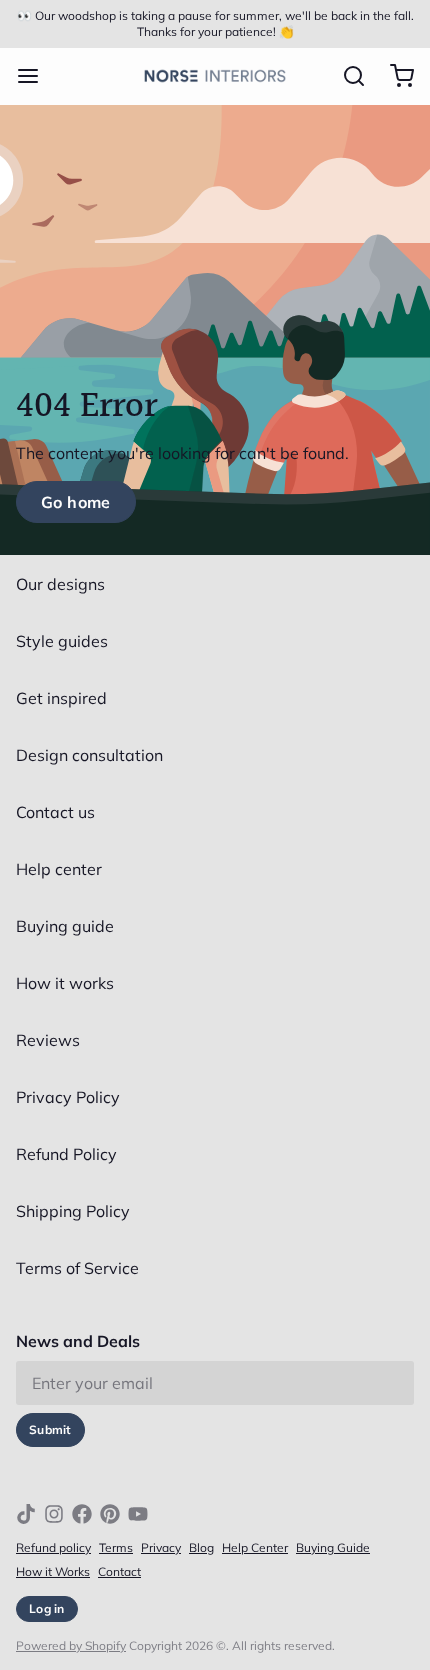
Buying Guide (333, 1547)
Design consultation (89, 755)
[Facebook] (82, 1514)
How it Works (53, 1571)
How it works (65, 983)
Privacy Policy (68, 1097)
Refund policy (53, 1547)
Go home (76, 502)
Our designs (60, 584)
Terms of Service (77, 1268)
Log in (47, 1608)
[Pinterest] (110, 1514)
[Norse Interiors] (215, 76)
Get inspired (61, 698)
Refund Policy (66, 1154)
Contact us (55, 812)
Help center (59, 869)
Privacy (161, 1547)
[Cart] (394, 76)
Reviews (48, 1040)
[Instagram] (54, 1514)
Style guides (62, 641)
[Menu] (36, 76)
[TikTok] (26, 1514)
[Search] (346, 76)
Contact (119, 1571)
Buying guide (65, 926)
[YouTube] (138, 1514)
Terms (116, 1547)
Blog (201, 1547)
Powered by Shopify (71, 1645)
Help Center (255, 1547)
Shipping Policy (73, 1211)
